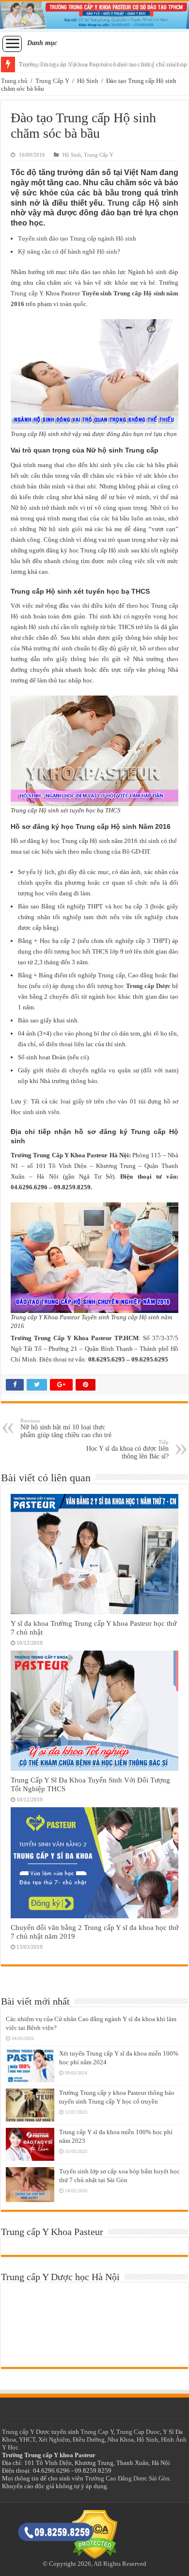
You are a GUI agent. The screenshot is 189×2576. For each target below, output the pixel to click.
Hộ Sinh (88, 81)
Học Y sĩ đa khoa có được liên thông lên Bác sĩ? (127, 1450)
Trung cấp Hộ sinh (143, 203)
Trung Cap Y (97, 2432)
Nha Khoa (121, 2439)
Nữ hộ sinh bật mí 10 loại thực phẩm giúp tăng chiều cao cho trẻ (66, 1428)
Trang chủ (14, 81)
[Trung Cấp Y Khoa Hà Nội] (94, 16)
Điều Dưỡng (89, 2439)
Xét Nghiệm (54, 2439)
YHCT (27, 2439)
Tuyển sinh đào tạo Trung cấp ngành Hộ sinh (77, 238)
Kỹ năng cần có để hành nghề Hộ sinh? (69, 251)
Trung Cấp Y (52, 81)
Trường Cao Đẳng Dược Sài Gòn (127, 2478)
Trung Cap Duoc (138, 2432)
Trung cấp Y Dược (26, 2432)
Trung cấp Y (27, 293)
